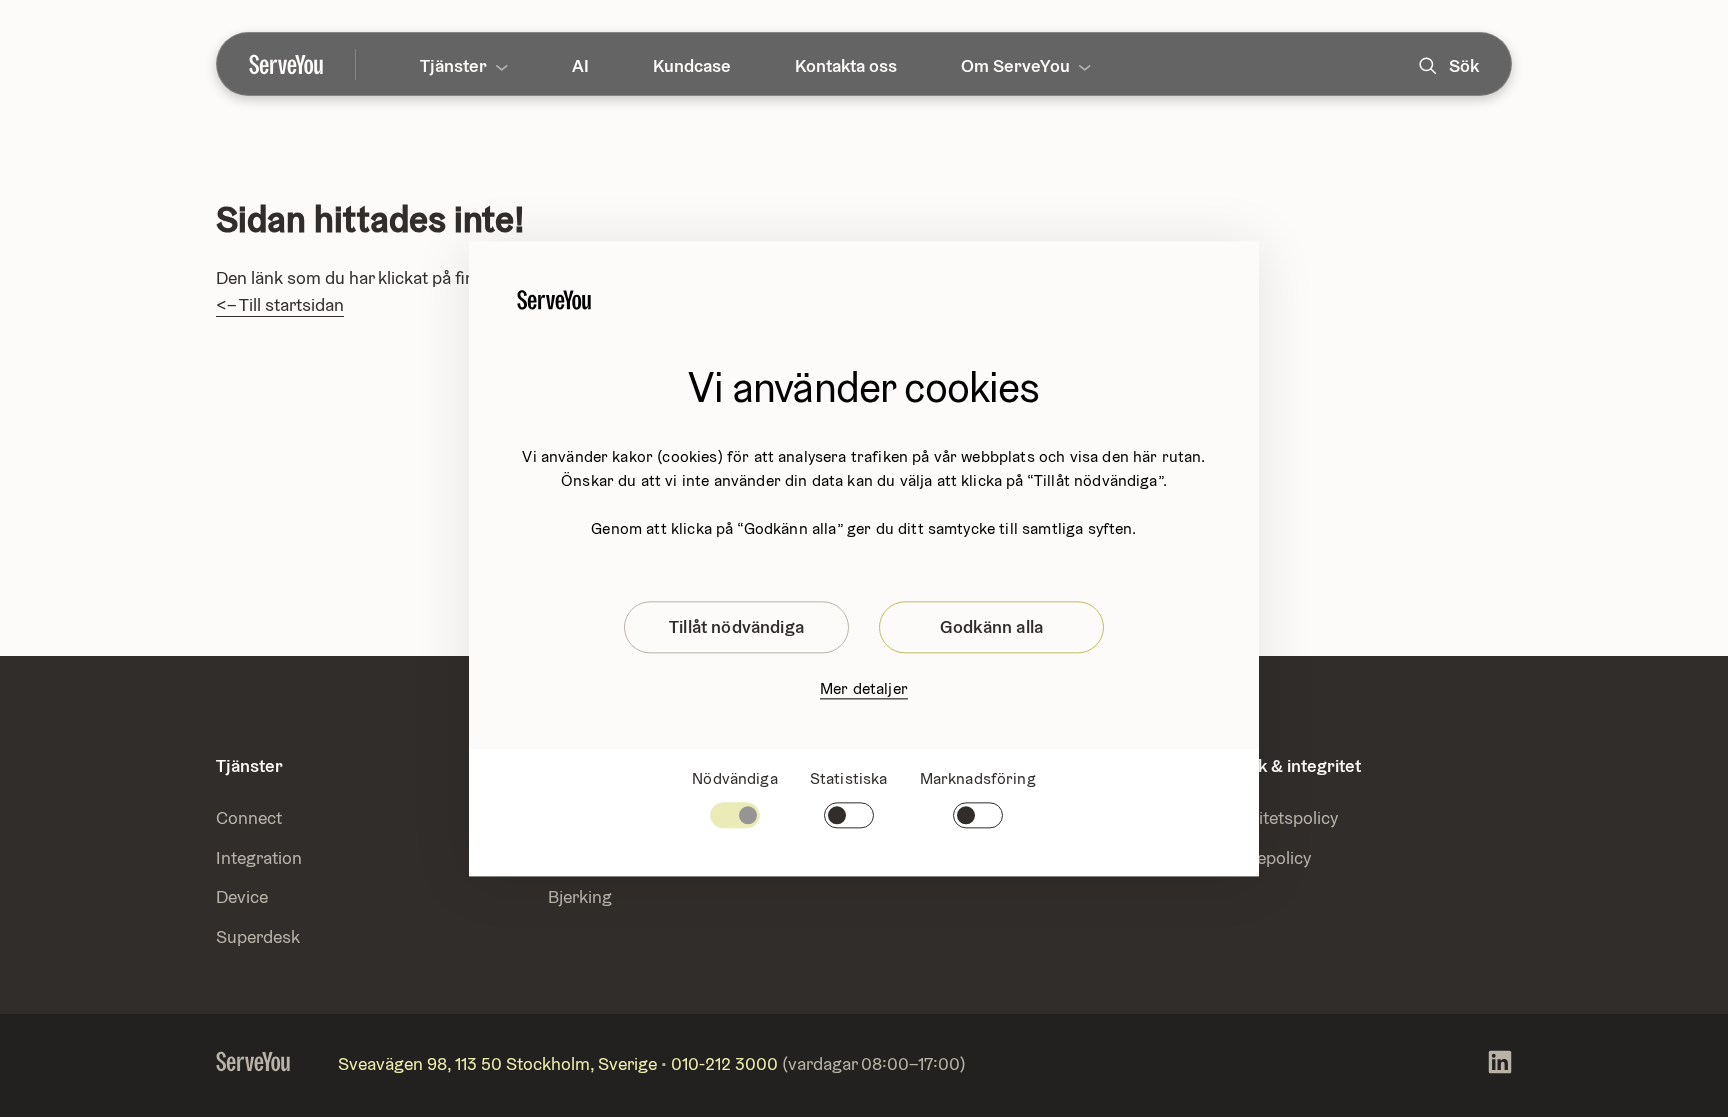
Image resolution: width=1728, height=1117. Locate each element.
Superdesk (258, 936)
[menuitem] (302, 64)
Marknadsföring (978, 778)
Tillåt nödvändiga (736, 626)
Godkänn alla (991, 626)
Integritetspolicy (1275, 817)
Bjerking (580, 896)
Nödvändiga (735, 778)
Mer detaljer (864, 688)
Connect (249, 817)
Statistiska (849, 778)
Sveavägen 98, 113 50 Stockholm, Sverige (497, 1063)
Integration (261, 857)
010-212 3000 (724, 1063)
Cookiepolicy (1261, 857)
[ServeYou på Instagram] (1500, 1065)
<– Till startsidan (280, 304)
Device (242, 896)
